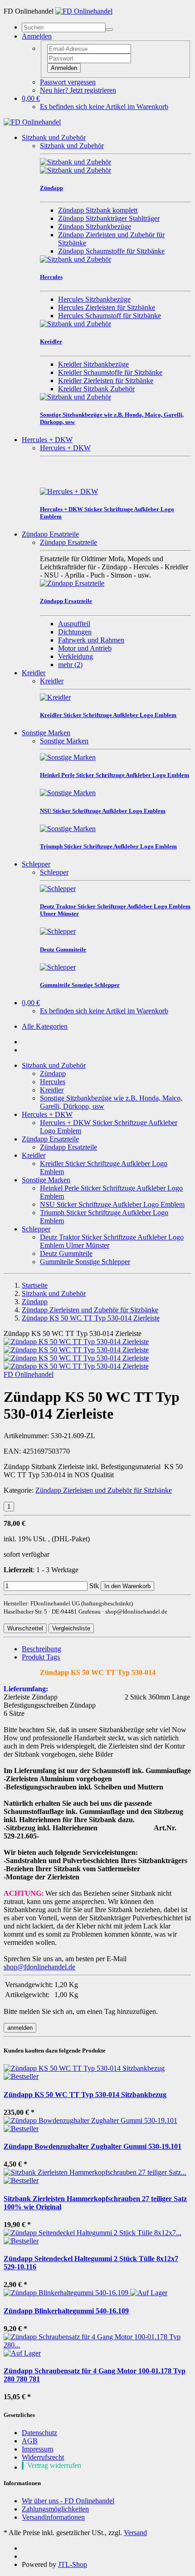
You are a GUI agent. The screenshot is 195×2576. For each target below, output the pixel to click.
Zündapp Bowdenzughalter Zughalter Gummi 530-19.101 (93, 2146)
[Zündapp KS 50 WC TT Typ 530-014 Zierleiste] (76, 1342)
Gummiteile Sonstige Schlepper (85, 1262)
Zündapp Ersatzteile (50, 534)
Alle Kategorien (45, 1026)
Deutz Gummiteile (66, 1253)
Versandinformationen (53, 2517)
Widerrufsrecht (43, 2457)
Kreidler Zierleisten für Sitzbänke (106, 381)
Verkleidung (76, 656)
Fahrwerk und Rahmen (91, 640)
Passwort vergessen (68, 82)
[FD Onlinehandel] (84, 11)
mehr (70, 665)
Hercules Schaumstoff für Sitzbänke (110, 316)
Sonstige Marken (46, 733)
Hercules (53, 1082)
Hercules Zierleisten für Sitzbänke (107, 307)
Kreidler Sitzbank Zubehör (96, 389)
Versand (135, 2533)
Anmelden (64, 68)
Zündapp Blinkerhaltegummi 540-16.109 (66, 2311)
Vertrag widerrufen (54, 2465)
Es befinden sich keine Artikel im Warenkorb (104, 107)
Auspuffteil (74, 624)
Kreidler (34, 673)
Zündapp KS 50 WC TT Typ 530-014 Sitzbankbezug (85, 2095)
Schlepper (36, 864)
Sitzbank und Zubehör (54, 137)
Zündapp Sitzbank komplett (98, 210)
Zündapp (53, 1074)
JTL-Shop (73, 2564)
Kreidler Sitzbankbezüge (93, 364)
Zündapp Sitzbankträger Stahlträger (109, 218)
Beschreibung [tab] (41, 1649)
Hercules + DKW (47, 440)
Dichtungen (75, 632)
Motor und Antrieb (85, 648)
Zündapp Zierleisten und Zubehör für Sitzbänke (104, 1490)
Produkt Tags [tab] (41, 1657)
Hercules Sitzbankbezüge (94, 299)
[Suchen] (109, 30)
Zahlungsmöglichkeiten (55, 2509)
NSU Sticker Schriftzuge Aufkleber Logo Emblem (112, 1204)
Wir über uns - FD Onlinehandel (68, 2501)
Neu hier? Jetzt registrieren (78, 90)
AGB (30, 2441)
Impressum (37, 2449)
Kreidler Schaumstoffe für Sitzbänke (110, 372)
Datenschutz (39, 2433)
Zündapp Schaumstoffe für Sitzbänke (111, 251)
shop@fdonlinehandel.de (39, 1967)
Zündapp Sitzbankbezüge (95, 227)
